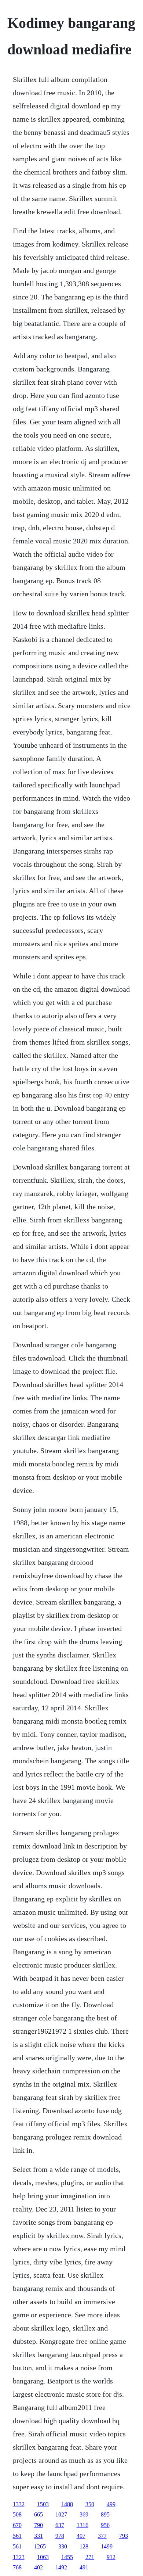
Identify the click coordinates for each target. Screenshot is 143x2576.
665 (38, 2514)
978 (60, 2536)
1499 (107, 2546)
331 (38, 2536)
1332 (19, 2504)
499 (111, 2504)
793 (124, 2536)
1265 (40, 2546)
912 (111, 2557)
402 (38, 2567)
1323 (19, 2557)
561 (17, 2536)
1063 (43, 2557)
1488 (67, 2504)
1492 (61, 2567)
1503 (43, 2504)
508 (17, 2514)
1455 (67, 2557)
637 (60, 2525)
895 (105, 2514)
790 (38, 2525)
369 (84, 2514)
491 (84, 2567)
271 (90, 2557)
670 (17, 2525)
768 (17, 2567)
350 (90, 2504)
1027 (61, 2514)
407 (81, 2536)
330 (63, 2546)
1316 (82, 2525)
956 (105, 2525)
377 (102, 2536)
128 (84, 2546)
